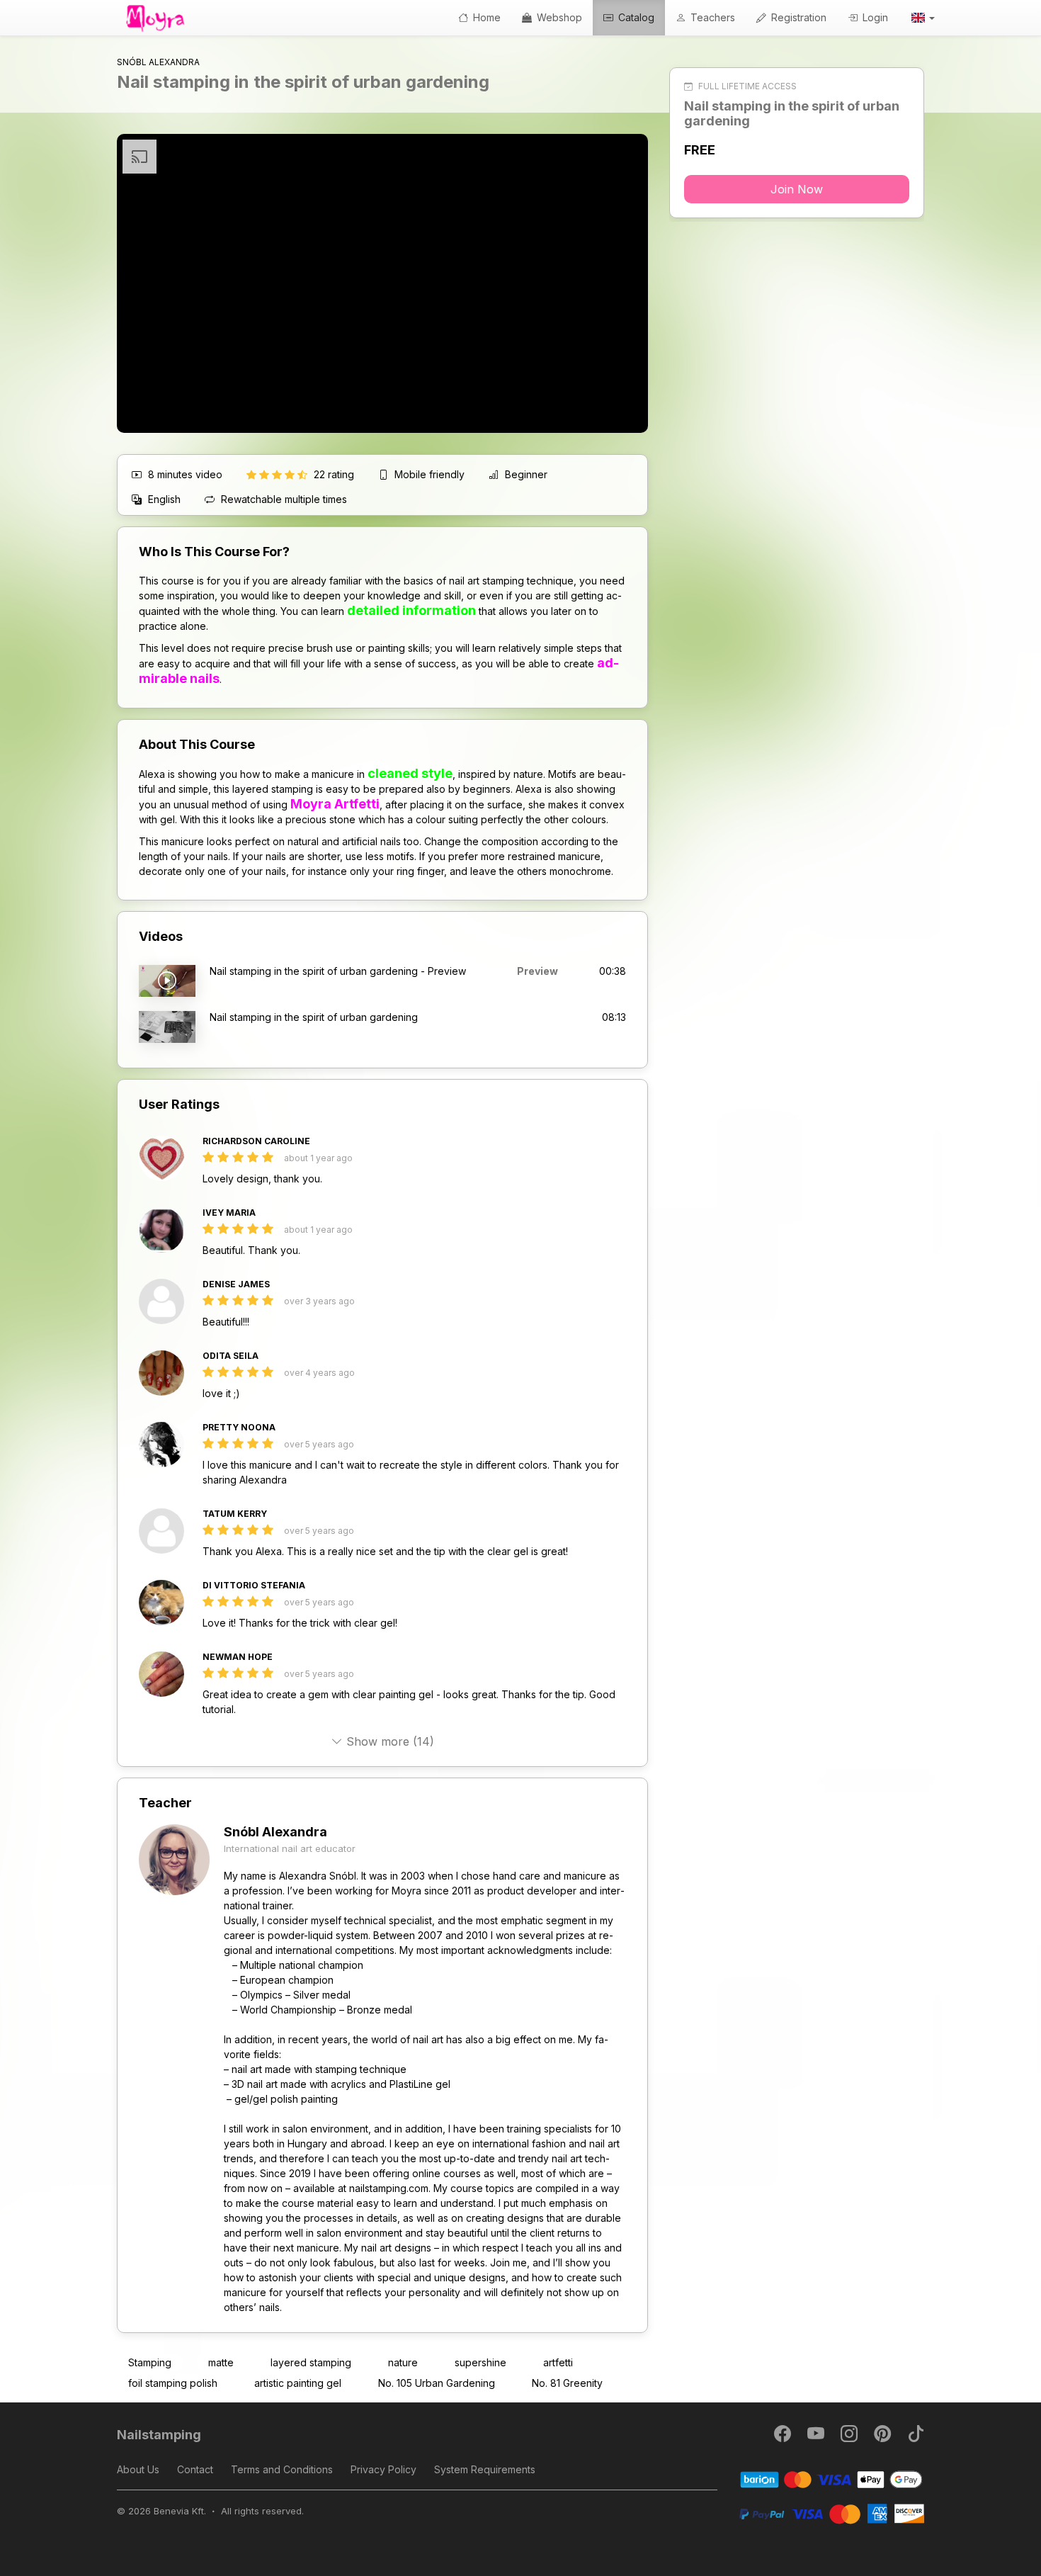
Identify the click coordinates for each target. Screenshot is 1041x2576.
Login (874, 17)
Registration (797, 17)
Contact (195, 2469)
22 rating (335, 474)
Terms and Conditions (282, 2469)
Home (485, 17)
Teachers (711, 17)
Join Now (797, 189)
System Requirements (485, 2469)
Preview (537, 971)
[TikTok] (916, 2437)
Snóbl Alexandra (275, 1832)
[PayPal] (832, 2513)
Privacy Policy (383, 2469)
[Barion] (832, 2479)
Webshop (558, 17)
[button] (922, 18)
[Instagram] (850, 2437)
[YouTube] (817, 2437)
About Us (138, 2469)
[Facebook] (784, 2437)
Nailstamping (159, 2435)
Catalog (635, 17)
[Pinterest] (883, 2437)
